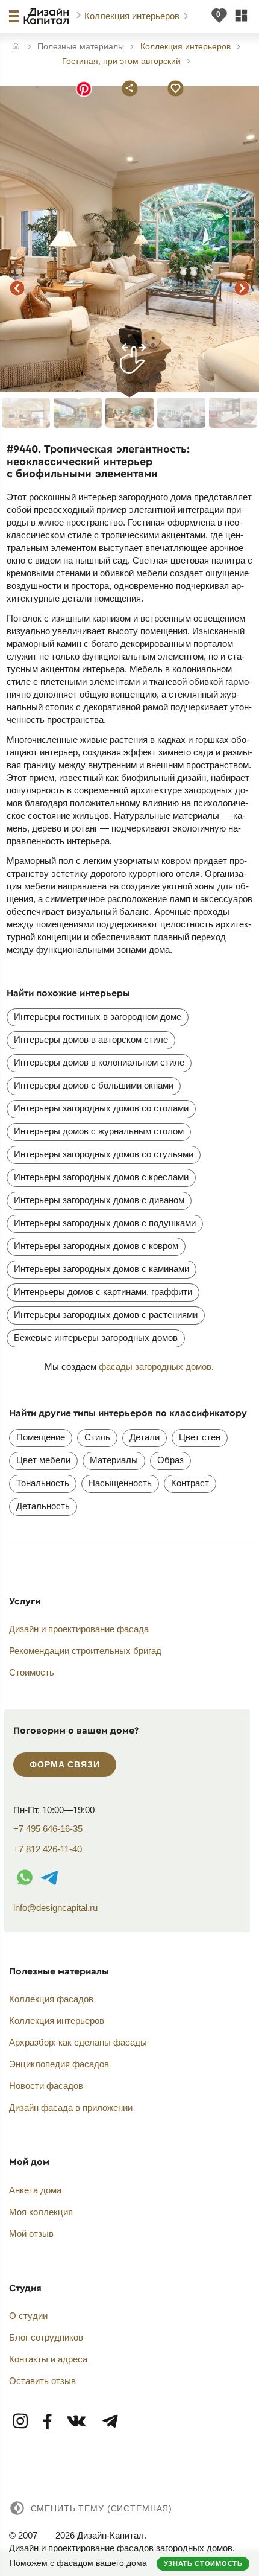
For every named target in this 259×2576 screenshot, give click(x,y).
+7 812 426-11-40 (48, 1849)
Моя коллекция (41, 2212)
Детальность (43, 1506)
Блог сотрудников (46, 2337)
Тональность (43, 1483)
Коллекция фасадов (51, 1999)
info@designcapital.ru (55, 1908)
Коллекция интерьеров (133, 16)
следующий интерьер (242, 288)
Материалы (114, 1460)
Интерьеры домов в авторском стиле (91, 1039)
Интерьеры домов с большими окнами (94, 1085)
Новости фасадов (46, 2086)
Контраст (190, 1483)
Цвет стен (200, 1437)
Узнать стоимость (203, 2563)
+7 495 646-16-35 (48, 1829)
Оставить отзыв (42, 2381)
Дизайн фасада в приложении (71, 2107)
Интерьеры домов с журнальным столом (99, 1131)
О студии (28, 2316)
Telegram (110, 2422)
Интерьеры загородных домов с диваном (99, 1200)
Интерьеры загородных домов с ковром (96, 1246)
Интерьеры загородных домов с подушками (105, 1223)
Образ (170, 1460)
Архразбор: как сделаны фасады (78, 2042)
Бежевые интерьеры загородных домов (96, 1337)
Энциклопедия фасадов (59, 2064)
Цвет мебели (43, 1460)
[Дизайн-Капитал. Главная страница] (48, 16)
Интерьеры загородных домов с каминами (101, 1269)
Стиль (97, 1437)
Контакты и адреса (48, 2359)
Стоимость (32, 1672)
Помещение (41, 1437)
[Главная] (16, 47)
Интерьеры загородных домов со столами (101, 1108)
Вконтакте (77, 2422)
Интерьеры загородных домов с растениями (106, 1315)
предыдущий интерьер (17, 288)
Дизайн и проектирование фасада (79, 1629)
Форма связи (64, 1764)
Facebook (48, 2422)
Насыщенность (120, 1483)
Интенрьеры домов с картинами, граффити (103, 1292)
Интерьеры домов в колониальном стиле (99, 1062)
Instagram (21, 2422)
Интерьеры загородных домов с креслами (101, 1177)
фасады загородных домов (155, 1366)
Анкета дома (35, 2190)
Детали (145, 1437)
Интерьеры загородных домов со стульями (104, 1154)
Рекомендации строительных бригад (85, 1651)
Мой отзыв (31, 2234)
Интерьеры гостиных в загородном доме (98, 1016)
